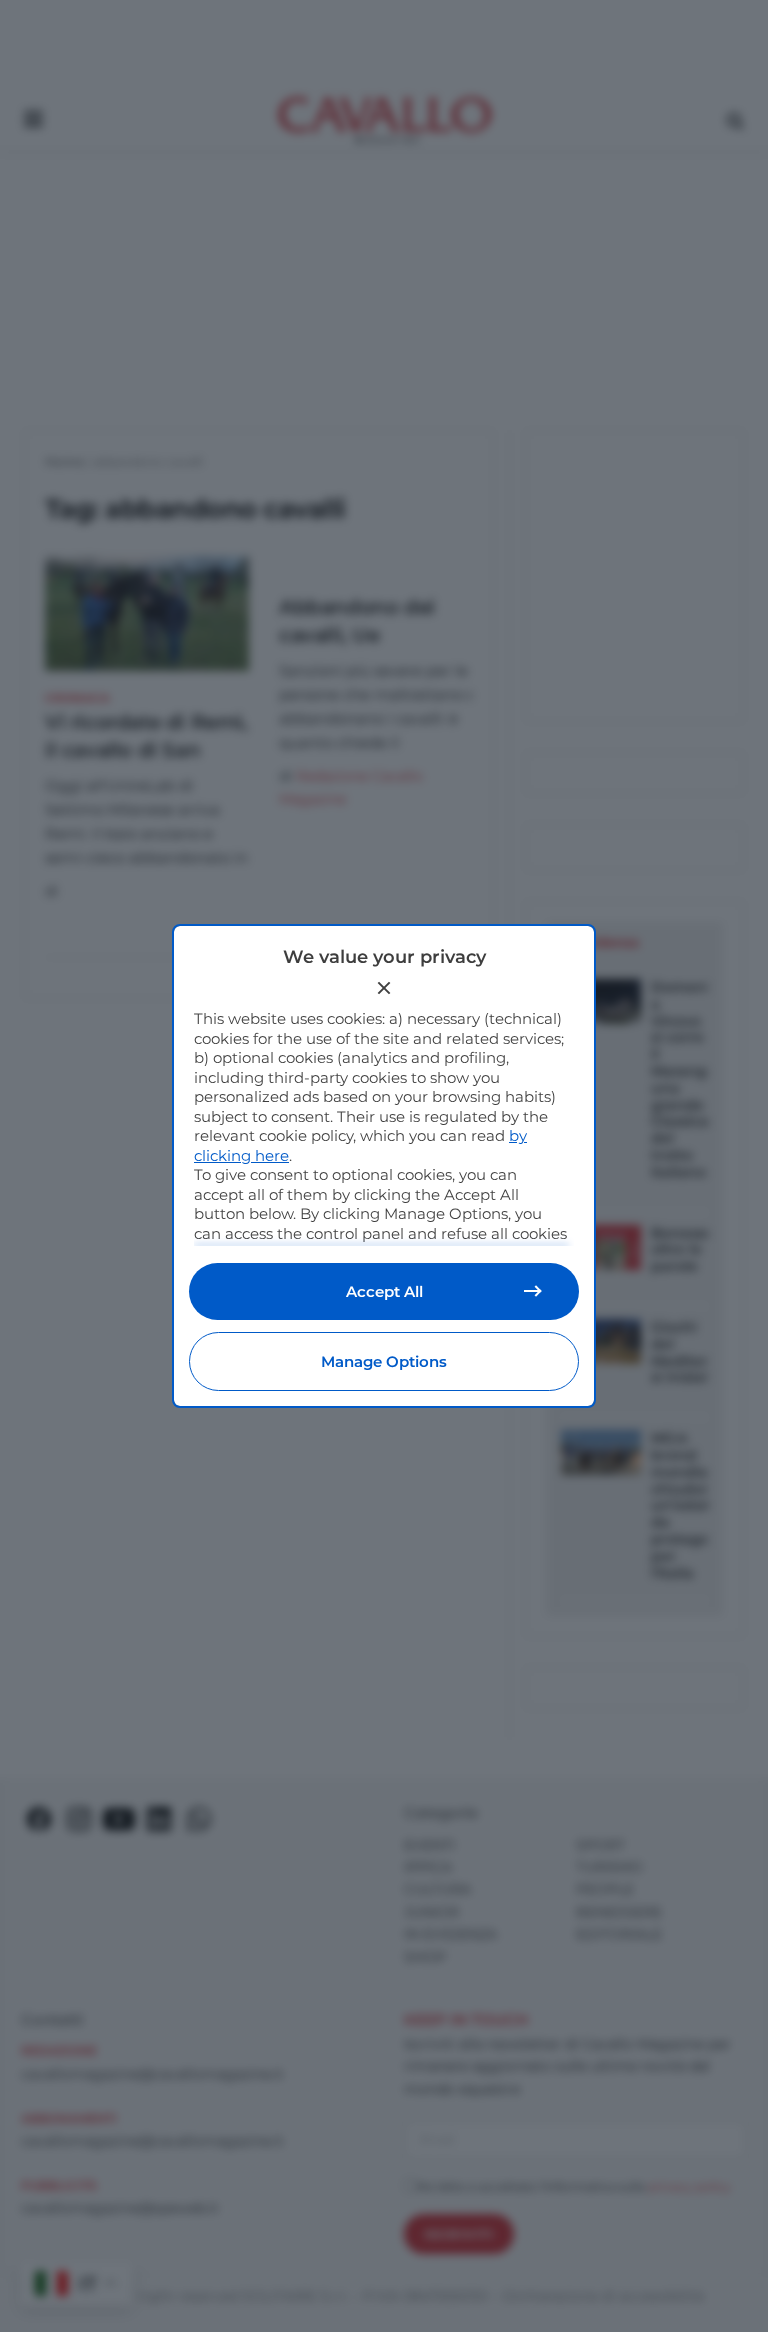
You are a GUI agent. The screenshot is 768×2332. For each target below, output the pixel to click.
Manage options (384, 1361)
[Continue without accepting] (384, 988)
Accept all (384, 1291)
